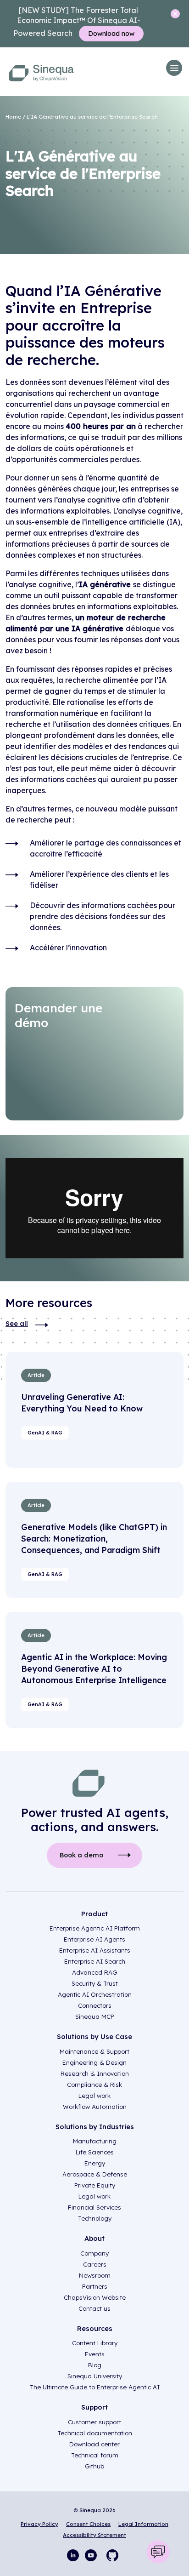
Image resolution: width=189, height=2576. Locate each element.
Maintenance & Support (94, 2051)
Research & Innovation (95, 2073)
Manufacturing (95, 2141)
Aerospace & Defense (95, 2174)
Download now (111, 34)
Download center (94, 2444)
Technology (95, 2218)
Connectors (95, 2005)
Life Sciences (95, 2152)
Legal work (94, 2096)
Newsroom (95, 2275)
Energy (95, 2163)
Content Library (95, 2343)
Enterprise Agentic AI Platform (95, 1928)
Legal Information (143, 2524)
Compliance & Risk (94, 2085)
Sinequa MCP (95, 2016)
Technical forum (95, 2455)
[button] (174, 68)
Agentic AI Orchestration (95, 1994)
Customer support (94, 2422)
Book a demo (81, 1855)
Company (94, 2253)
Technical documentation (95, 2433)
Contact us (94, 2308)
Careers (95, 2264)
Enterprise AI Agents (94, 1939)
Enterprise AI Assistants (95, 1950)
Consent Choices (88, 2524)
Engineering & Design (94, 2062)
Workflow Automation (95, 2107)
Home (13, 117)
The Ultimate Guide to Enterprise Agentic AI (95, 2387)
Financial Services (94, 2207)
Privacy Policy (39, 2524)
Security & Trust (95, 1983)
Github (94, 2466)
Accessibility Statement (94, 2535)
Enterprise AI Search (95, 1961)
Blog (95, 2365)
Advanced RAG (94, 1972)
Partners (95, 2286)
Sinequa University (95, 2376)
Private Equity (95, 2185)
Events (95, 2354)
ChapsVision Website (95, 2297)
